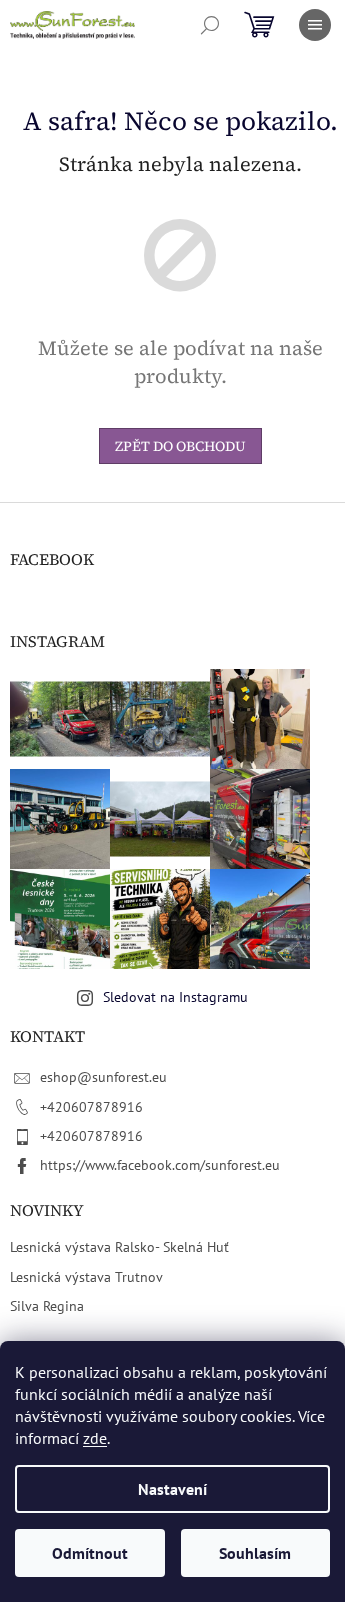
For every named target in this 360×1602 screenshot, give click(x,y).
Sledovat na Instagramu (175, 997)
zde (95, 1438)
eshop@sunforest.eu (103, 1077)
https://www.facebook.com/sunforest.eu (160, 1165)
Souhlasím (255, 1553)
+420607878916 (91, 1107)
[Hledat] (210, 25)
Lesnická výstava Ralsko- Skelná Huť (119, 1247)
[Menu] (315, 25)
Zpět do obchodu (180, 446)
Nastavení (172, 1489)
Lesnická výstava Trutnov (86, 1277)
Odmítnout (90, 1553)
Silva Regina (47, 1306)
